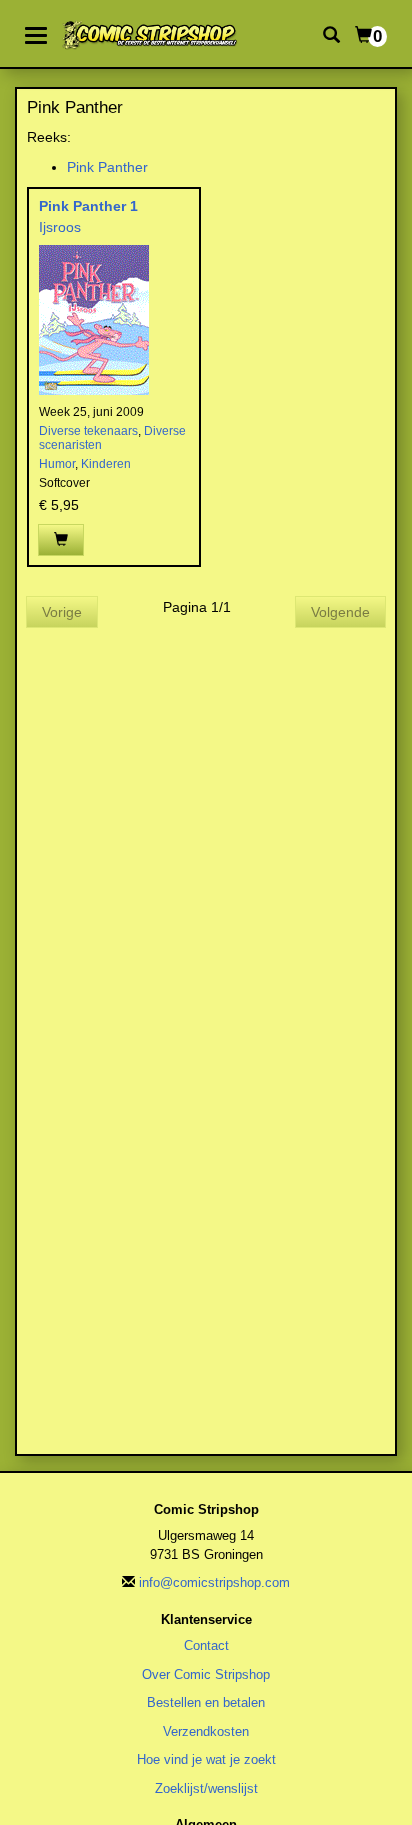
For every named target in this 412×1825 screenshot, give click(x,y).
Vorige (62, 612)
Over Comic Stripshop (206, 1674)
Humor (57, 464)
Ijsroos (60, 227)
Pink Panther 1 (88, 206)
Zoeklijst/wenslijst (206, 1788)
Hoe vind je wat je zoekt (206, 1759)
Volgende (340, 612)
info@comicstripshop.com (214, 1582)
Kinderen (106, 464)
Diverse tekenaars (88, 431)
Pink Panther (107, 167)
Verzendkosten (206, 1731)
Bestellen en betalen (206, 1702)
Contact (206, 1645)
